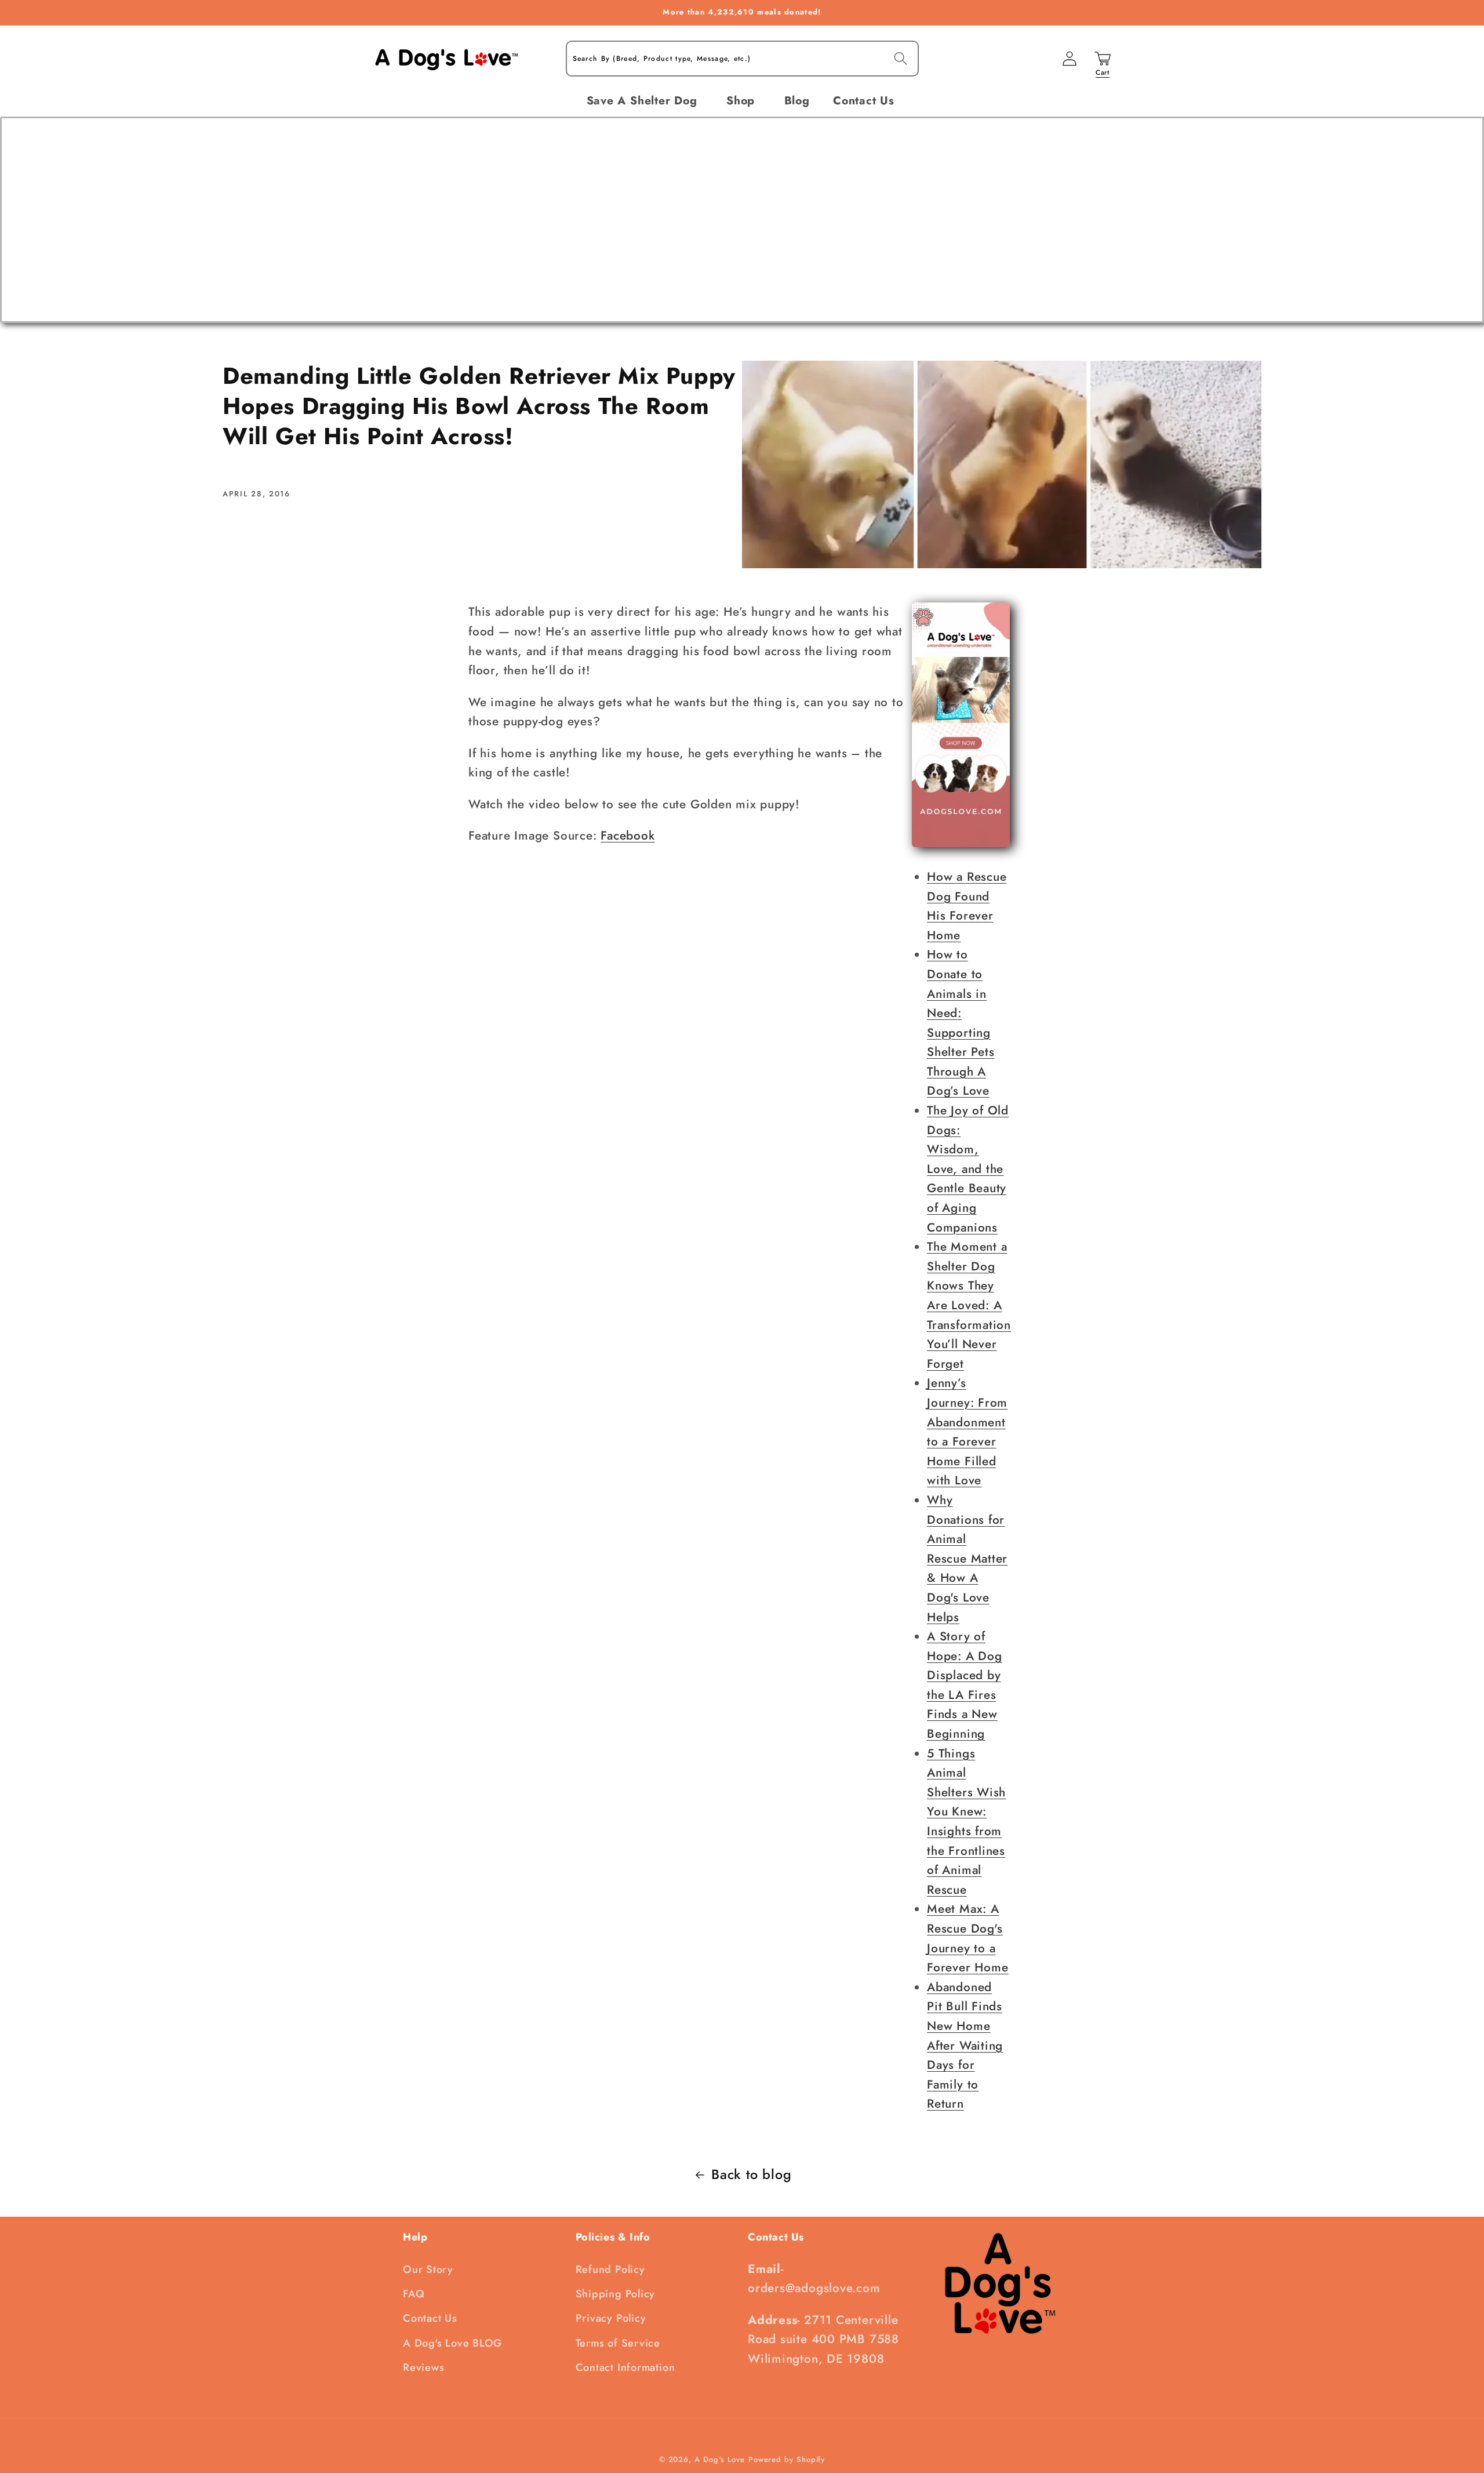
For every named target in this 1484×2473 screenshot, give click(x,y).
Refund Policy (610, 2269)
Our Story (428, 2269)
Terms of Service (618, 2343)
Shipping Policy (616, 2294)
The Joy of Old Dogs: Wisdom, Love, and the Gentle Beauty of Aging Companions (968, 1169)
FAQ (414, 2294)
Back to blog (751, 2174)
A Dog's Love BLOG (452, 2343)
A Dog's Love (720, 2459)
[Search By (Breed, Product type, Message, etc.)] (901, 58)
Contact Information (625, 2367)
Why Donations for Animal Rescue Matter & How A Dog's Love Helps (967, 1559)
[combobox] (742, 59)
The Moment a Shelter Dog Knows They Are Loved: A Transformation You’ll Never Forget (969, 1305)
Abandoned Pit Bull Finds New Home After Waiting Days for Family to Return (965, 2046)
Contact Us (430, 2318)
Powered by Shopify (787, 2459)
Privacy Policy (611, 2318)
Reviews (423, 2367)
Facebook (628, 836)
